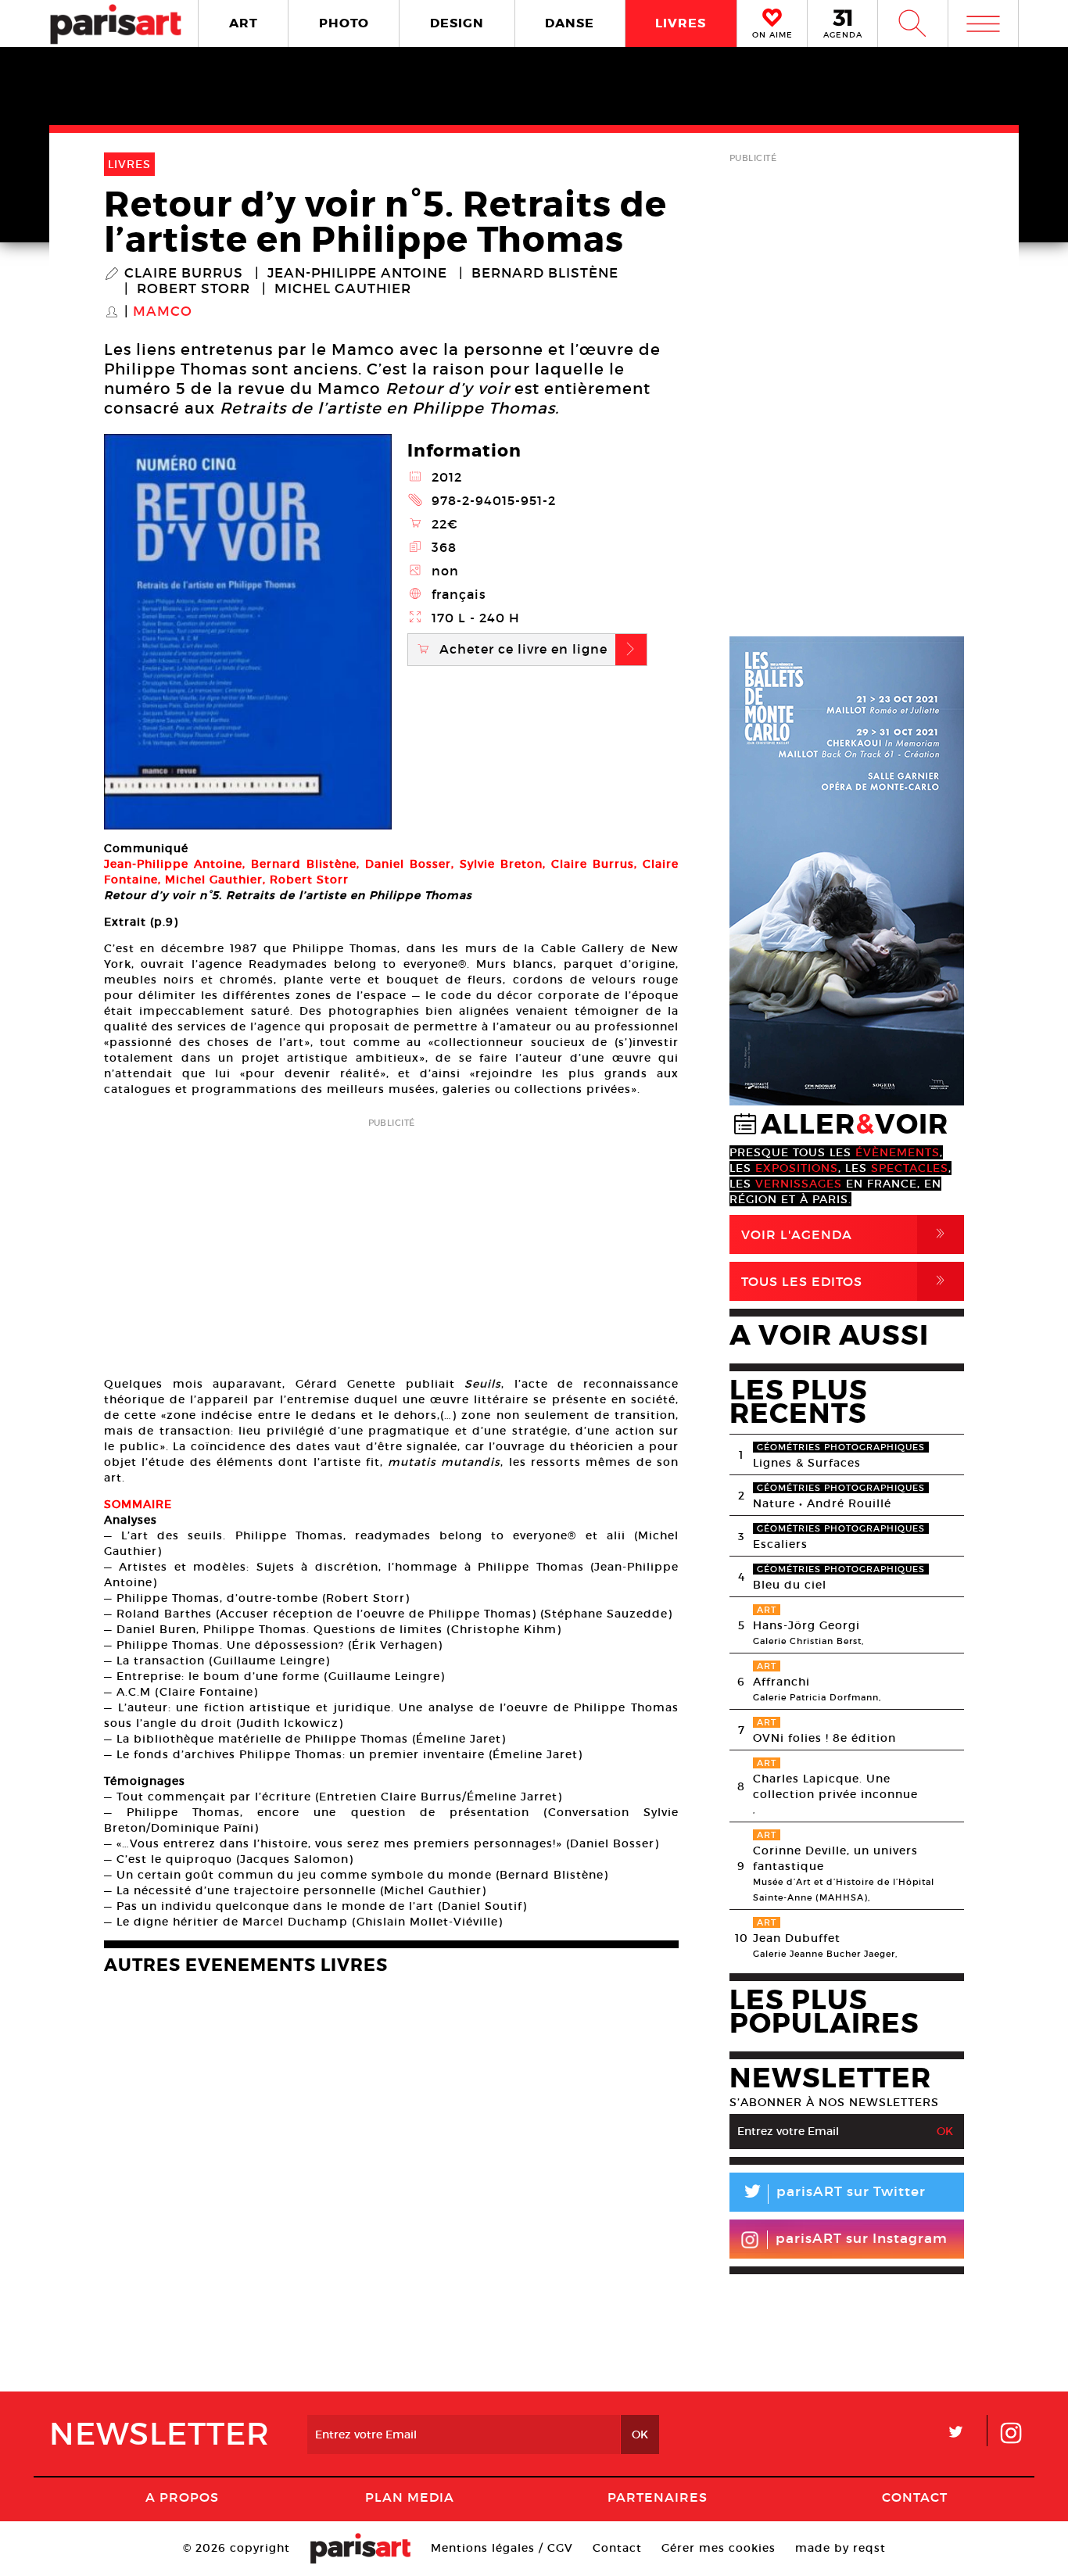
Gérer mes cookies (719, 2548)
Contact (915, 2497)
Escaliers (780, 1544)
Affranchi (781, 1682)
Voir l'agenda (846, 1234)
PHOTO (344, 23)
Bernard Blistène (545, 274)
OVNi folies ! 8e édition (824, 1738)
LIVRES (681, 23)
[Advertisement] (391, 1242)
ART (244, 23)
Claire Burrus (184, 274)
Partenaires (658, 2497)
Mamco (163, 312)
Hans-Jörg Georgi (806, 1625)
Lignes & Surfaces (807, 1463)
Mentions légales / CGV (502, 2548)
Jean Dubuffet (797, 1938)
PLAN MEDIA (410, 2497)
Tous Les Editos (846, 1281)
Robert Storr (194, 289)
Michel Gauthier (343, 289)
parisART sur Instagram (862, 2239)
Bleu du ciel (790, 1585)
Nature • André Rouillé (822, 1503)
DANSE (570, 23)
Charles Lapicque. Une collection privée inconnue (835, 1786)
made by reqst (840, 2548)
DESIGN (457, 23)
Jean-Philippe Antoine (357, 274)
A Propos (182, 2497)
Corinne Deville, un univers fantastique (835, 1858)
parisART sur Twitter (833, 2194)
